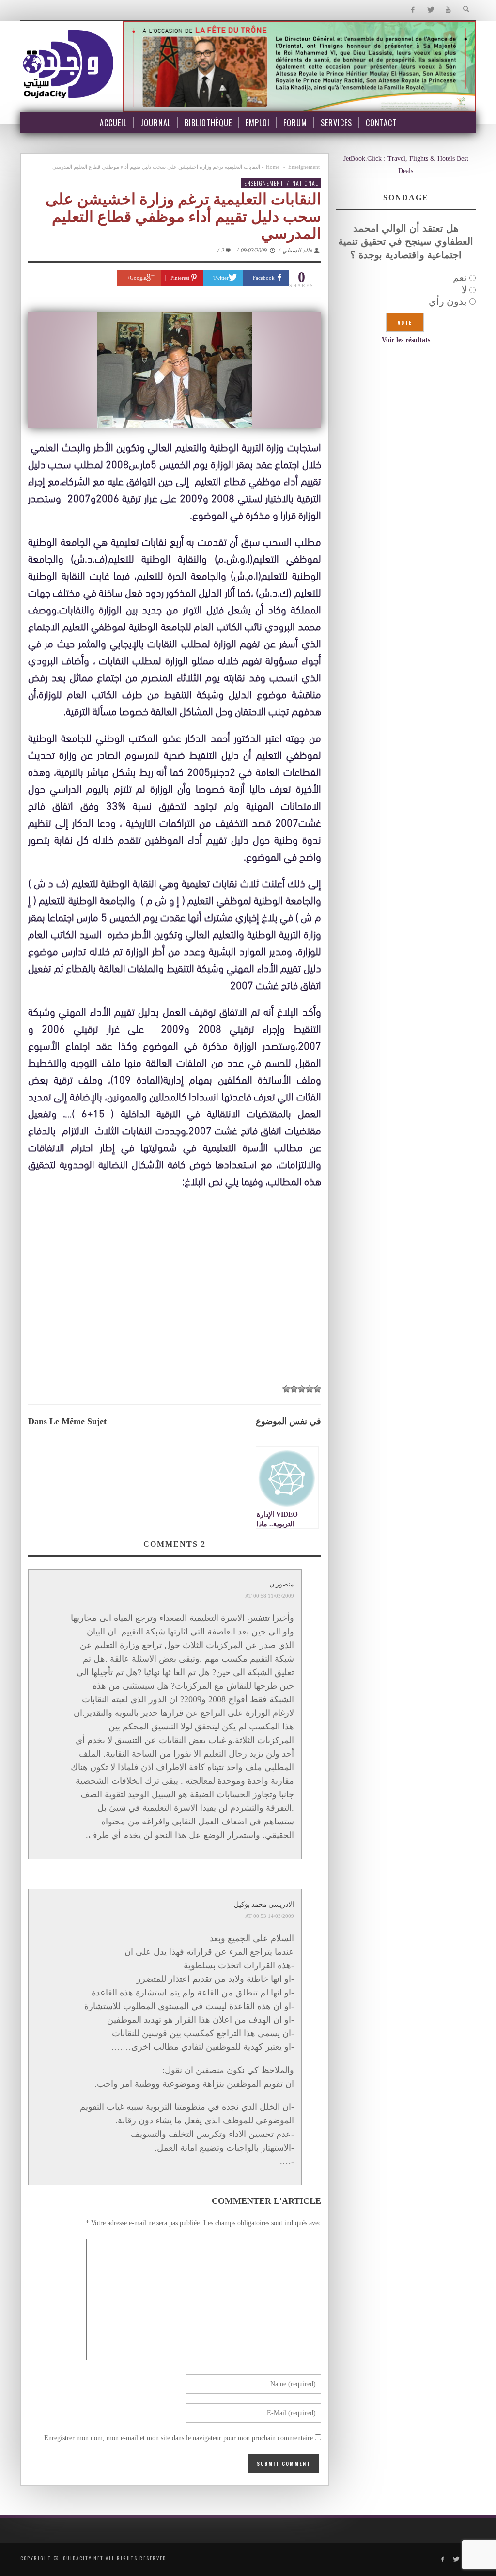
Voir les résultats (406, 340)
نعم (460, 278)
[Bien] (302, 1389)
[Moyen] (310, 1389)
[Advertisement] (175, 1286)
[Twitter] (430, 10)
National (305, 183)
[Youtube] (448, 10)
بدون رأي (448, 301)
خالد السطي (298, 251)
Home (273, 167)
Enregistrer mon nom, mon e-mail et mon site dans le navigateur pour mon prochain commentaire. (178, 2438)
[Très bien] (294, 1389)
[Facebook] (412, 10)
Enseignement (304, 167)
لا (464, 290)
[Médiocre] (317, 1389)
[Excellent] (286, 1389)
